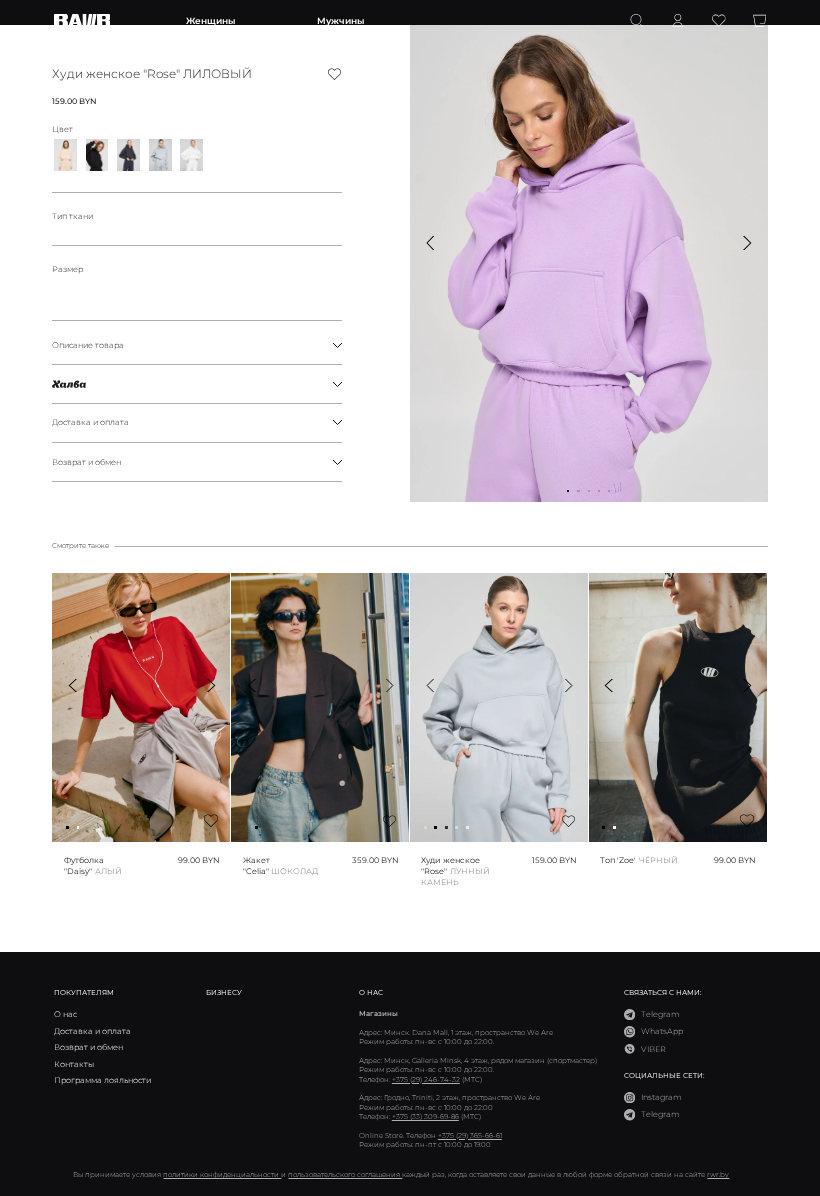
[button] (431, 243)
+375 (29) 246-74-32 (426, 1079)
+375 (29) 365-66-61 (470, 1135)
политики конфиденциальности (222, 1174)
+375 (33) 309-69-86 (425, 1116)
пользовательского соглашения (345, 1174)
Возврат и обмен (86, 462)
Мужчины (340, 20)
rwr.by (718, 1174)
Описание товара (88, 345)
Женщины (210, 20)
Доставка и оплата (90, 422)
